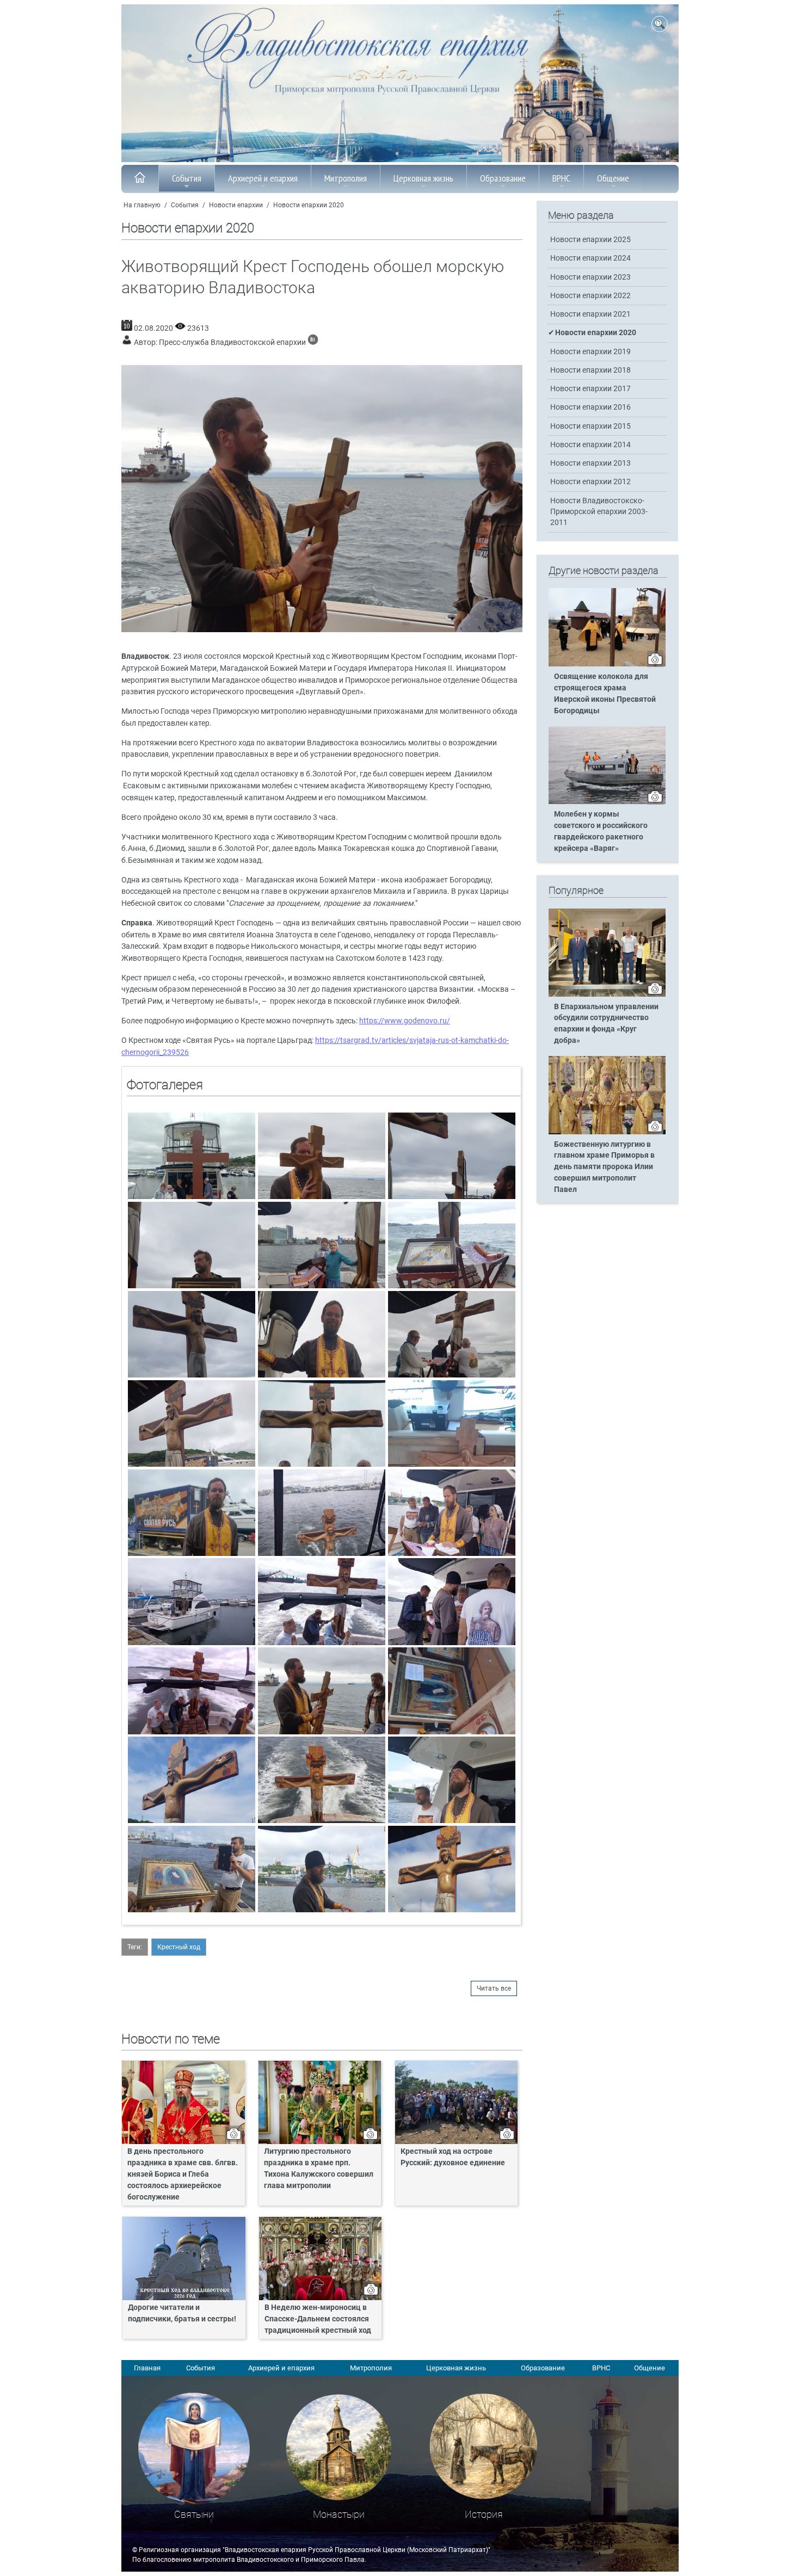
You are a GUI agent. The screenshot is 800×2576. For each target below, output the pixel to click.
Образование (503, 178)
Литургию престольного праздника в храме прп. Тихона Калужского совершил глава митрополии (319, 2169)
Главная (147, 2368)
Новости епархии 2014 (590, 445)
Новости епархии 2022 (590, 296)
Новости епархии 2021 (590, 314)
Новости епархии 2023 (590, 277)
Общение (613, 178)
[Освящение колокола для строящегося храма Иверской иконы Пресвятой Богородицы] (607, 664)
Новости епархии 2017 (590, 389)
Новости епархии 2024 (590, 258)
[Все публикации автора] (313, 342)
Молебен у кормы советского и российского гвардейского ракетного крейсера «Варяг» (601, 831)
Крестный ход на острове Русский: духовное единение (453, 2157)
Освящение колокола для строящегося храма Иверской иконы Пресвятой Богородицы (605, 694)
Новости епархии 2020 (309, 205)
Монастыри (339, 2514)
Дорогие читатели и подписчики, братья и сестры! (183, 2313)
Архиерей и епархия (263, 178)
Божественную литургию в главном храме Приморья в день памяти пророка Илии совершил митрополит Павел (604, 1167)
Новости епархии (236, 205)
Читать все (494, 1988)
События (187, 178)
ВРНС (561, 178)
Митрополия (346, 178)
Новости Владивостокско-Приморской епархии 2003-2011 (599, 512)
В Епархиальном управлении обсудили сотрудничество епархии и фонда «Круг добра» (606, 1024)
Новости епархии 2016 (590, 407)
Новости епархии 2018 (590, 370)
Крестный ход (179, 1947)
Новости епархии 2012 (590, 482)
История (484, 2514)
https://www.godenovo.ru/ (405, 1021)
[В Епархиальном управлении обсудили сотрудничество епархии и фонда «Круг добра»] (607, 994)
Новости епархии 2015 (590, 426)
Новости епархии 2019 (590, 352)
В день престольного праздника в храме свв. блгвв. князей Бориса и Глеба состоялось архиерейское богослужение (183, 2174)
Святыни (194, 2514)
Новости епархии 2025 (590, 240)
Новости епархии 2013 (590, 463)
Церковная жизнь (423, 178)
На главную (142, 205)
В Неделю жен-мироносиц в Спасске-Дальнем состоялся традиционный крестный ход (318, 2319)
